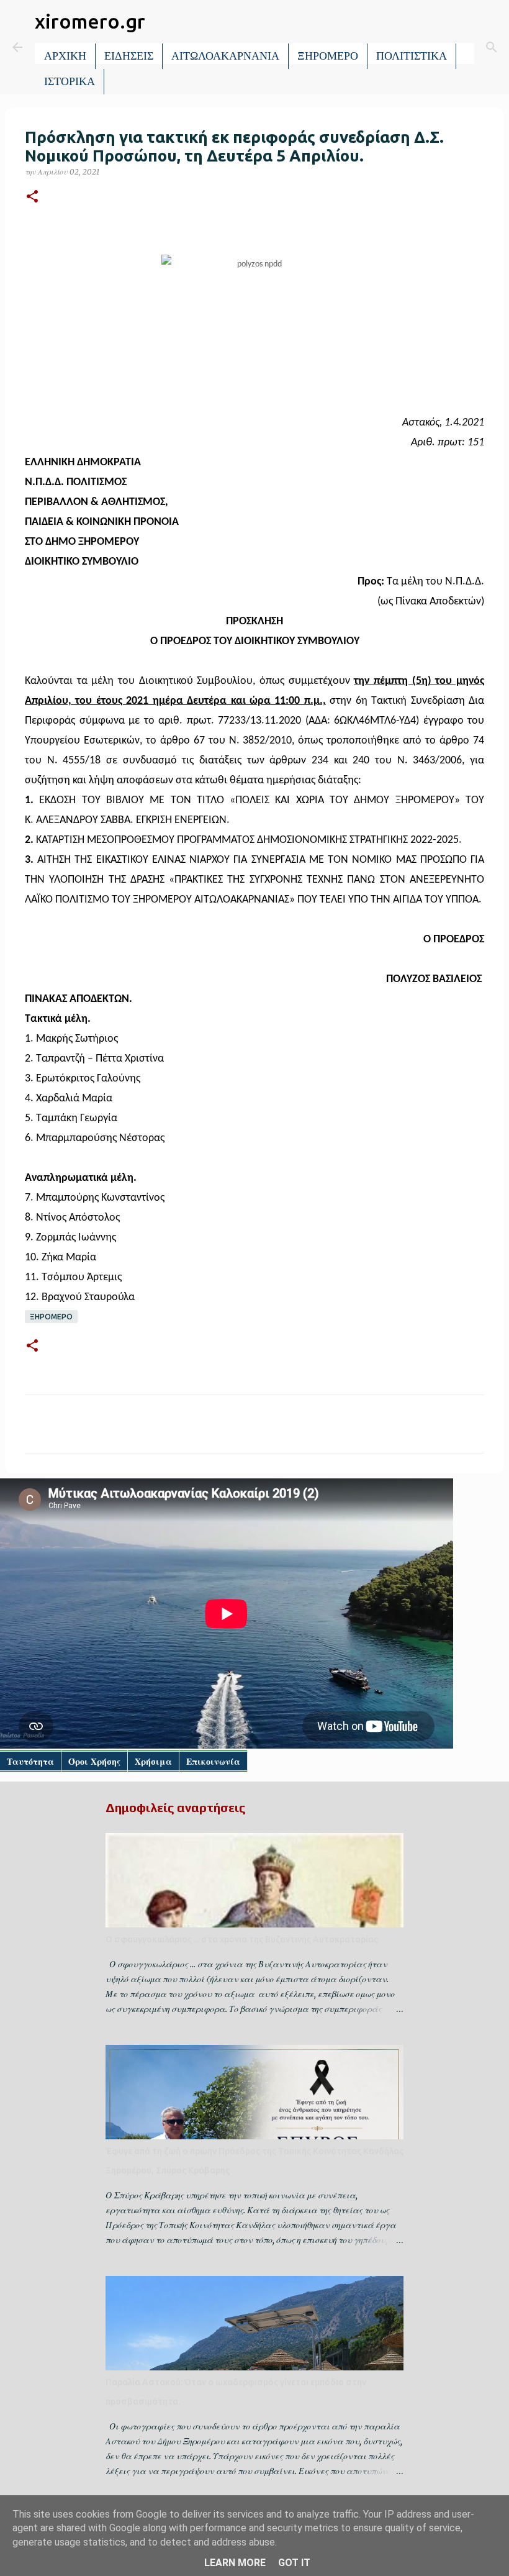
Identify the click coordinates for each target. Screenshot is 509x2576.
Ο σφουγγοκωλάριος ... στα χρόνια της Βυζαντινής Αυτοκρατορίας (242, 1939)
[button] (32, 197)
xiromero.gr (90, 21)
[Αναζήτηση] (492, 47)
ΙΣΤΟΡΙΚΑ (70, 81)
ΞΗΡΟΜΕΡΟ (328, 56)
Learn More (235, 2563)
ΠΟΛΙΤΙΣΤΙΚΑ (412, 56)
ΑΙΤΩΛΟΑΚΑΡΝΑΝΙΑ (225, 56)
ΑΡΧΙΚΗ (65, 56)
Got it (294, 2563)
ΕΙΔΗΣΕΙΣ (129, 56)
